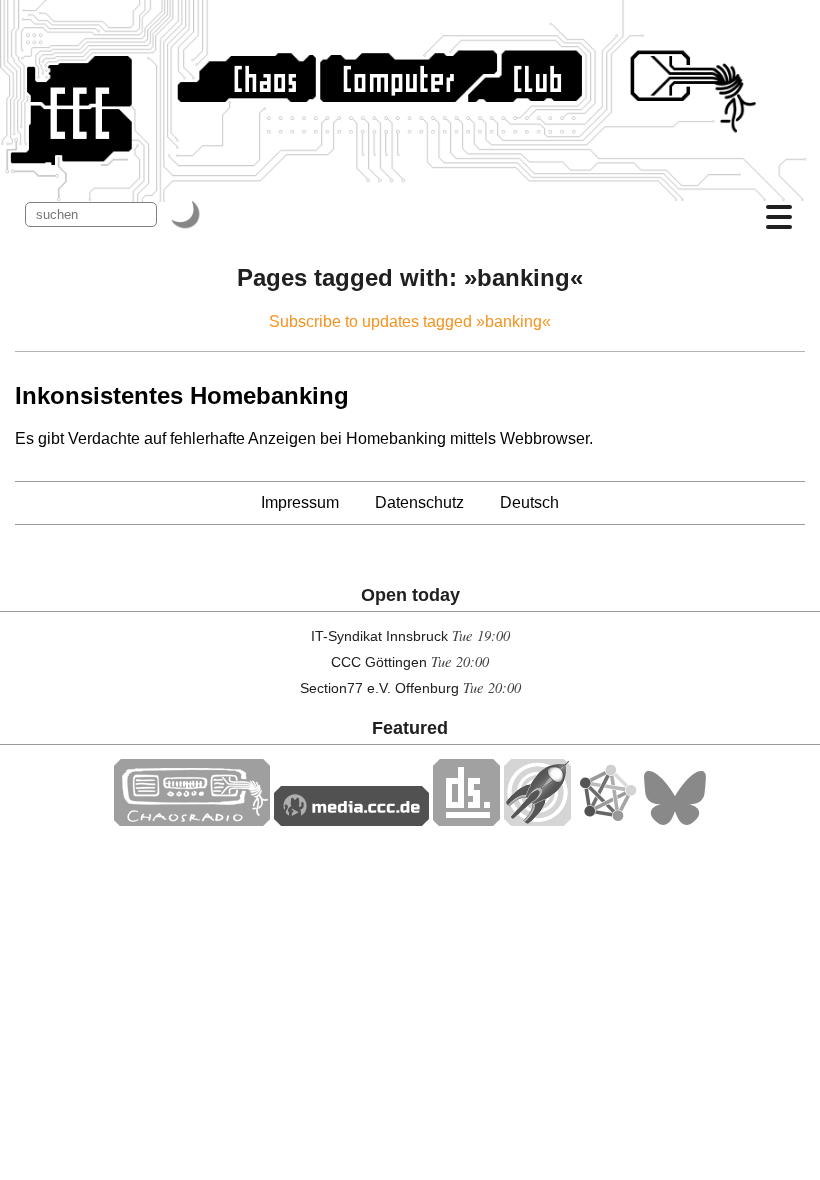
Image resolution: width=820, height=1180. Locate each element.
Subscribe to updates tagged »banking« (410, 321)
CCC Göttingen (379, 662)
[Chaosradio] (192, 820)
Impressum (300, 502)
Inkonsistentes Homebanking (182, 395)
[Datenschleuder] (466, 820)
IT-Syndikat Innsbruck (379, 636)
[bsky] (675, 820)
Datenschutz (419, 502)
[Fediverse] (607, 820)
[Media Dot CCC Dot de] (351, 820)
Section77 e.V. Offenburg (379, 688)
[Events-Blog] (537, 820)
